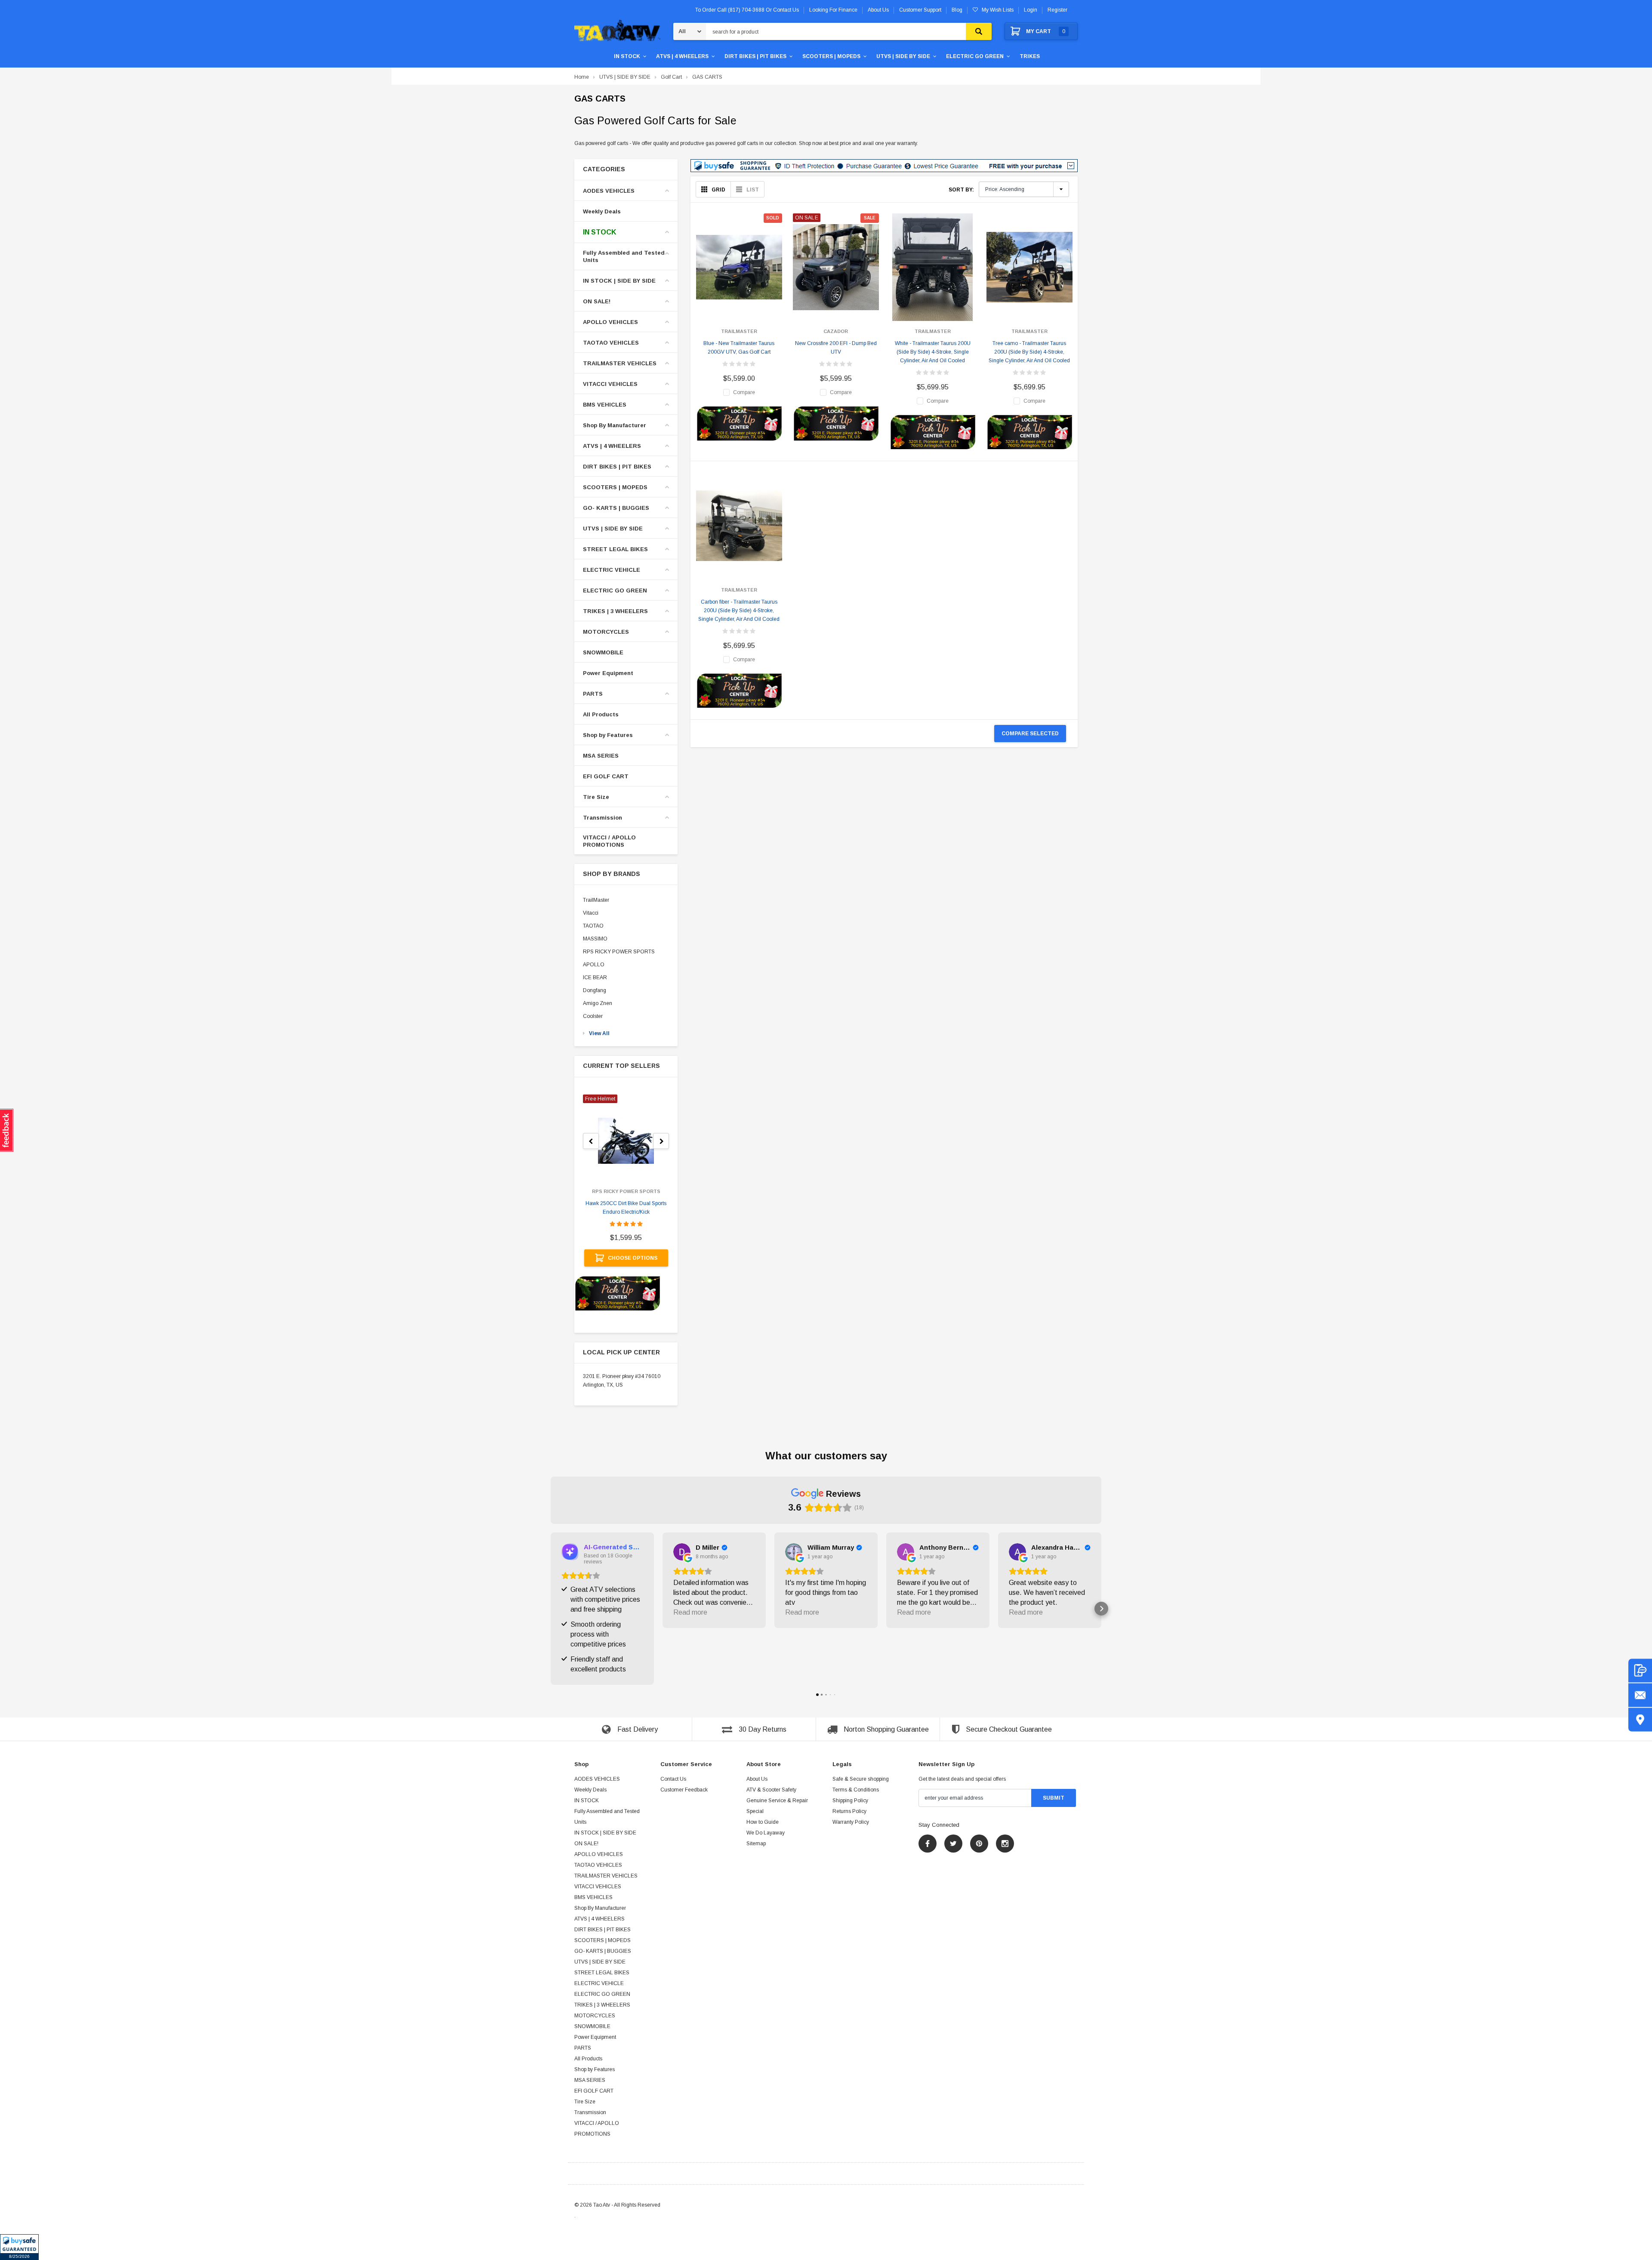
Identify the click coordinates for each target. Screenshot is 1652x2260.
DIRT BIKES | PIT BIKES (755, 56)
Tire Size (596, 797)
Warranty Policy (851, 1822)
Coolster (593, 1016)
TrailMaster (596, 900)
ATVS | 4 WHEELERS (682, 56)
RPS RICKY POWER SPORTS (619, 952)
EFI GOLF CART (606, 776)
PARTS (593, 694)
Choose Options (633, 1258)
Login (1031, 10)
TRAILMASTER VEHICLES (620, 363)
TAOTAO (593, 926)
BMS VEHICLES (605, 405)
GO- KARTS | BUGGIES (616, 508)
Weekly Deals (602, 211)
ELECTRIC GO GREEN (975, 56)
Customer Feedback (684, 1790)
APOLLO (594, 965)
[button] (19, 2247)
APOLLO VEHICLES (610, 322)
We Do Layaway (766, 1833)
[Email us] (1640, 1695)
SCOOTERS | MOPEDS (831, 56)
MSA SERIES (601, 756)
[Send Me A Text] (1640, 1670)
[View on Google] (682, 1552)
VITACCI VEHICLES (610, 384)
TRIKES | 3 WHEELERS (615, 611)
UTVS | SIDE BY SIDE (903, 56)
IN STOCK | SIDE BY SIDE (619, 281)
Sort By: (961, 190)
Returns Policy (849, 1811)
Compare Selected (1030, 734)
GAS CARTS (707, 77)
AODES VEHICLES (609, 191)
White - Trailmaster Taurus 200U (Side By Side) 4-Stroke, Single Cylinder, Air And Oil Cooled (933, 352)
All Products (601, 714)
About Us (757, 1779)
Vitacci (591, 913)
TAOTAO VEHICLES (611, 343)
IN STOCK (627, 56)
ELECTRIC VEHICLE (612, 570)
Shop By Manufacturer (615, 425)
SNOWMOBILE (603, 652)
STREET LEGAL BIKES (615, 549)
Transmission (603, 818)
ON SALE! (597, 301)
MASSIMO (595, 939)
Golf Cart (671, 77)
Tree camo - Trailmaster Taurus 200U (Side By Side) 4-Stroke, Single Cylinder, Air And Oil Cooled (1029, 352)
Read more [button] (690, 1612)
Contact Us (673, 1779)
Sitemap (756, 1844)
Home (582, 77)
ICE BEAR (595, 977)
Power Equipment (608, 673)
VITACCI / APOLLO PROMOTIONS (609, 841)
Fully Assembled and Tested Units (624, 256)
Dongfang (595, 990)
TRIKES (1030, 56)
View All (599, 1033)
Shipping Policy (850, 1801)
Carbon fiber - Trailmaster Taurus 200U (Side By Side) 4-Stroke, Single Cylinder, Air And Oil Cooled (739, 610)
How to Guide (763, 1822)
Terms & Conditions (856, 1790)
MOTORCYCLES (606, 632)
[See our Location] (1640, 1719)
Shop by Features (608, 735)
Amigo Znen (598, 1003)
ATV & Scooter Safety (771, 1790)
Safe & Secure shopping (861, 1779)
